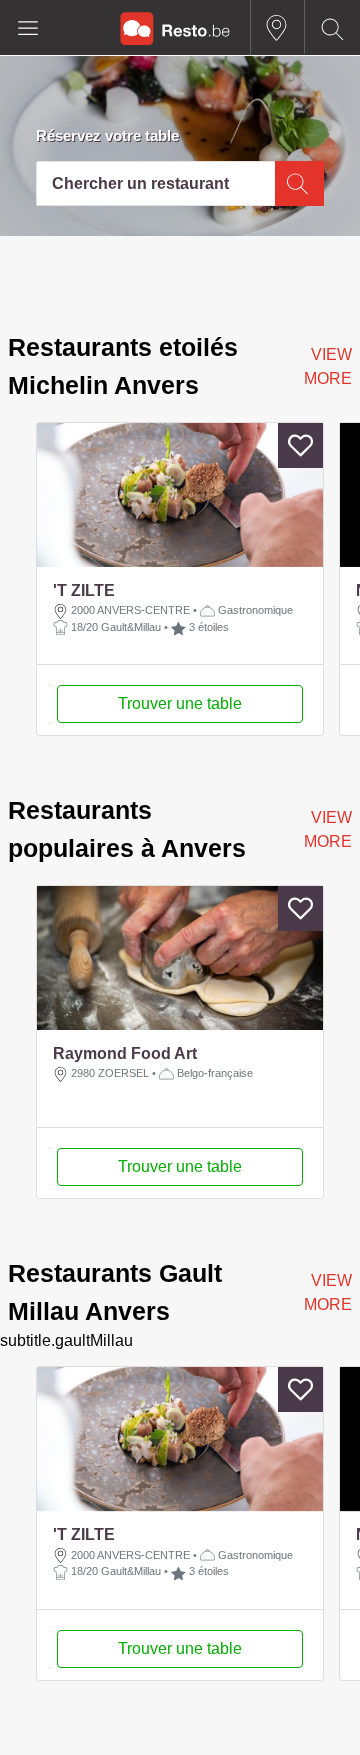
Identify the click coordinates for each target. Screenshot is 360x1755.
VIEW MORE (328, 366)
